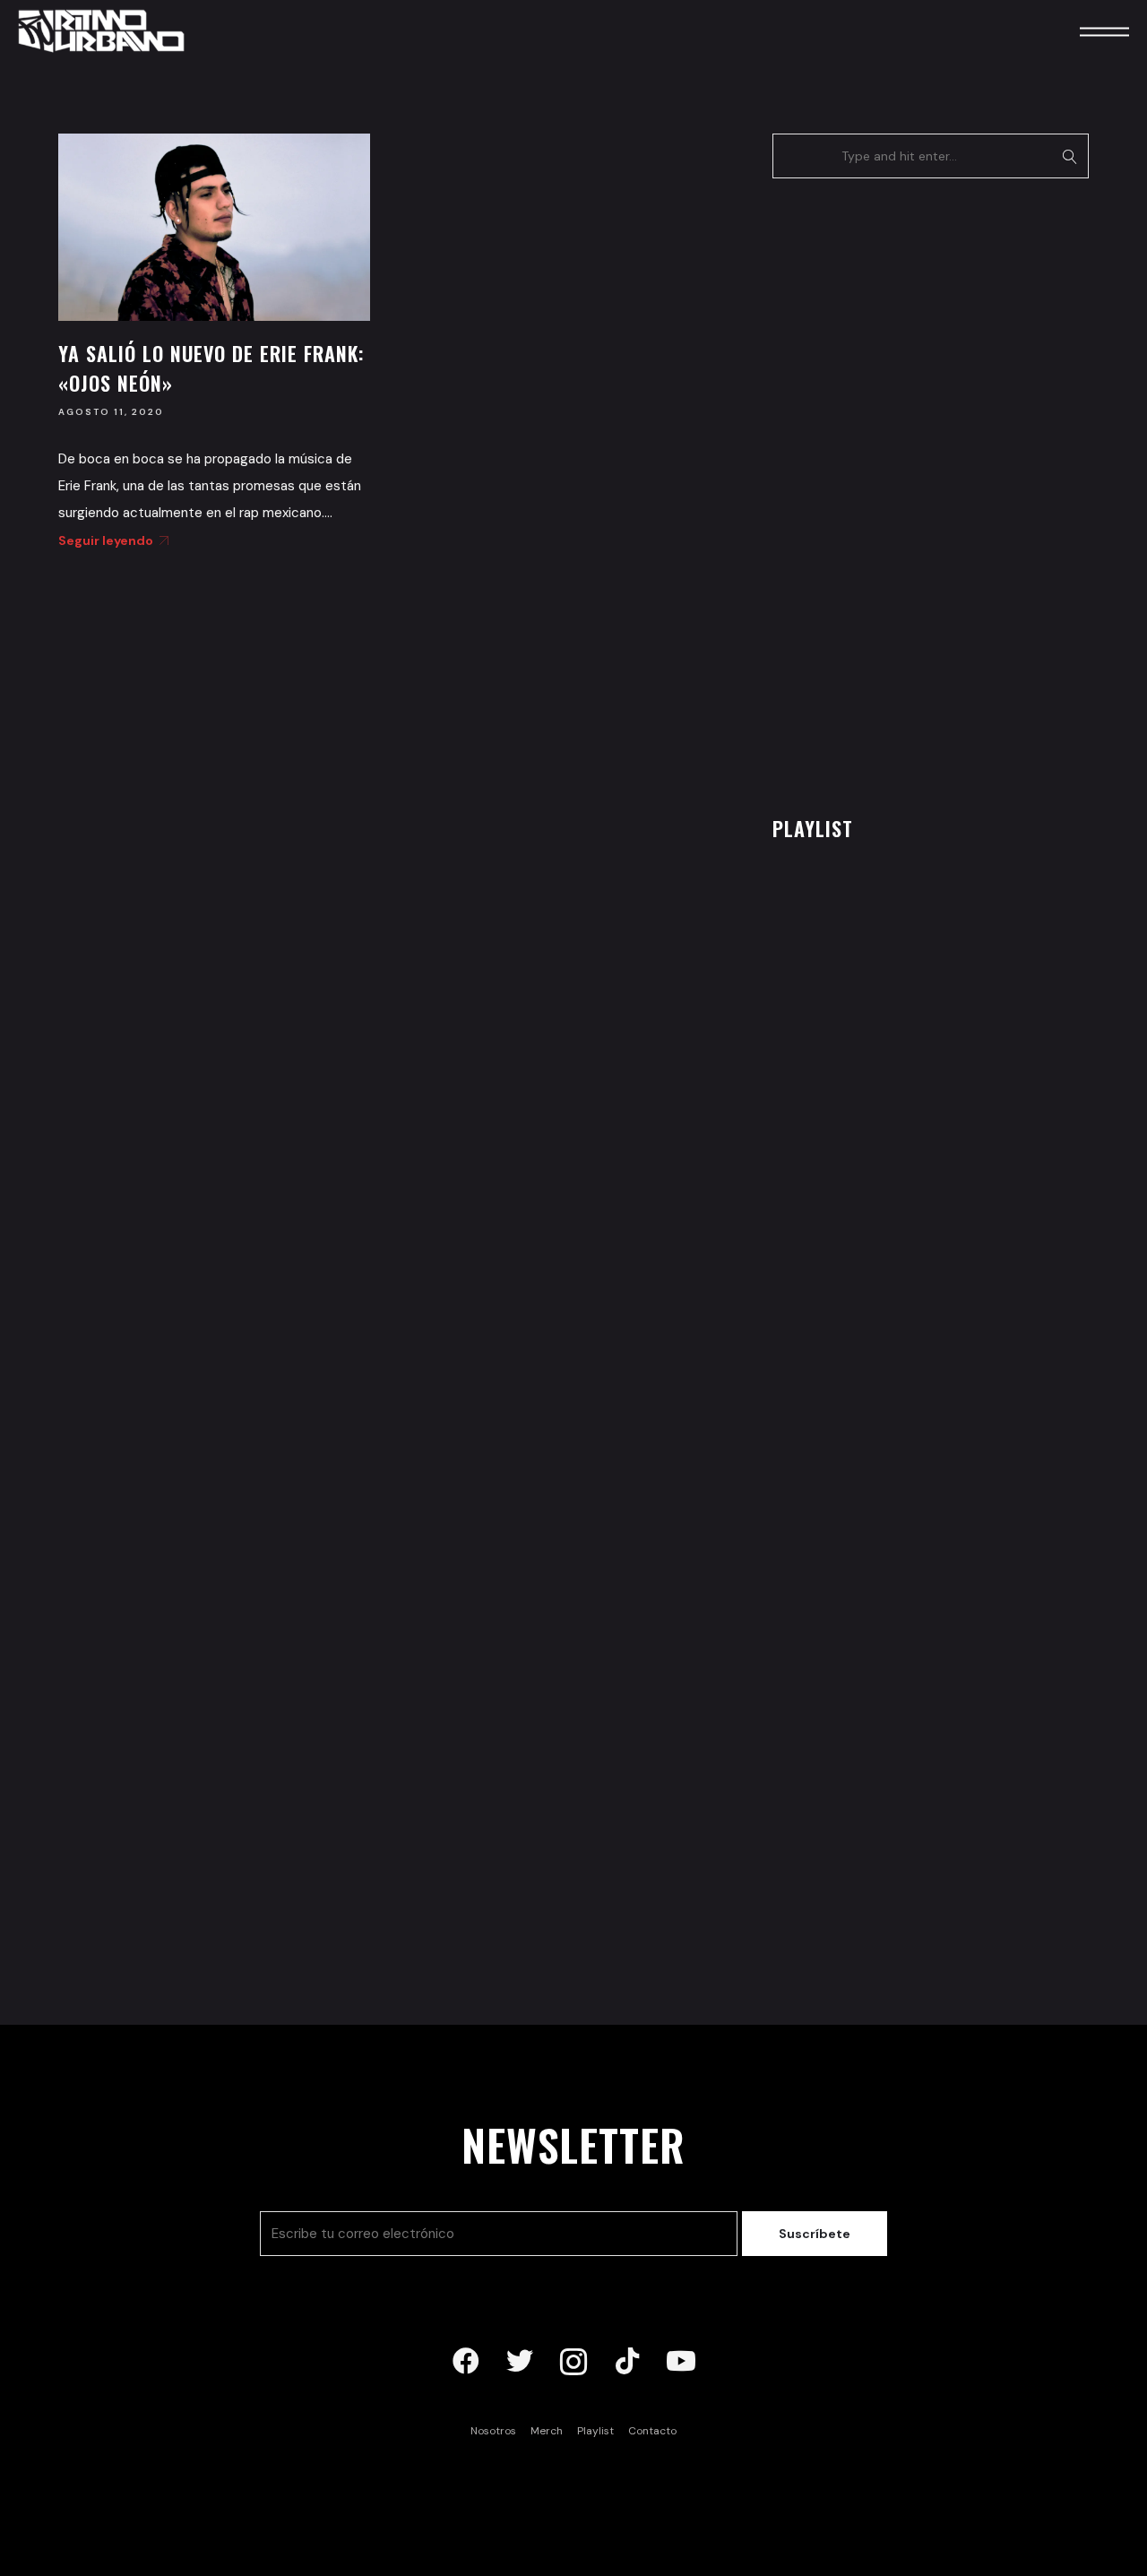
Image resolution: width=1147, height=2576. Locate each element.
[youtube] (681, 2362)
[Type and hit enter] (1069, 156)
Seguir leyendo (106, 540)
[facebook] (466, 2362)
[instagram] (573, 2362)
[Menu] (1080, 31)
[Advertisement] (907, 492)
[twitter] (520, 2362)
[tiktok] (627, 2362)
